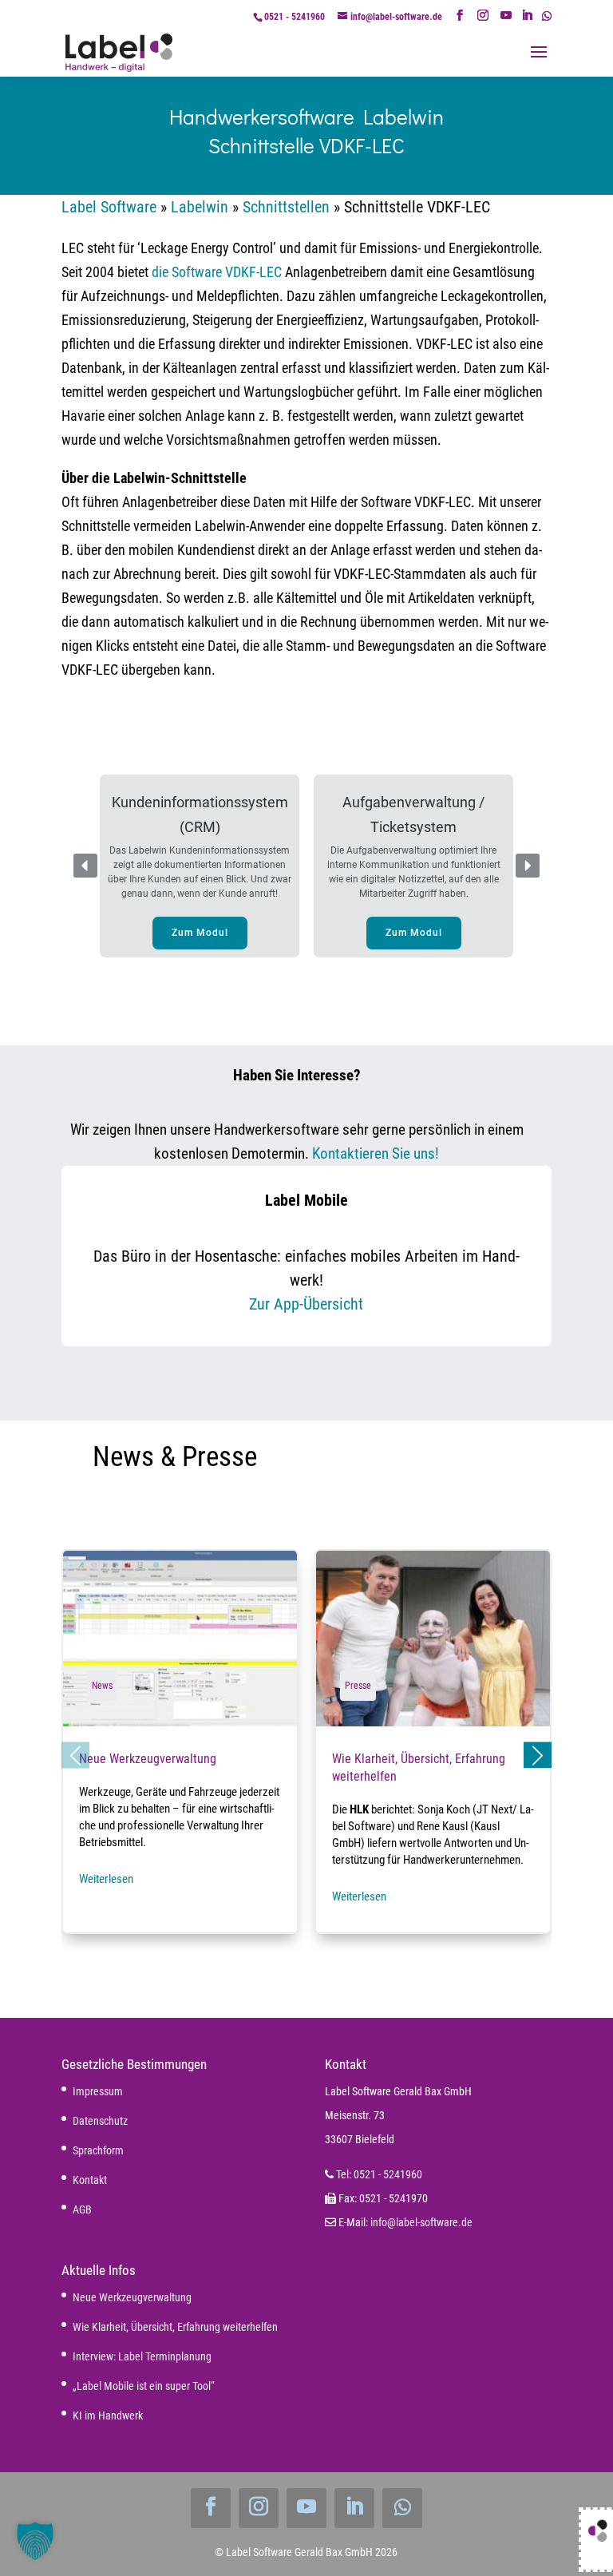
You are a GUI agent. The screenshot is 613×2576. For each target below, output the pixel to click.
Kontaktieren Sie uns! (376, 1153)
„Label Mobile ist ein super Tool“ (144, 2386)
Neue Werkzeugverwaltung (180, 1742)
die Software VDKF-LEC (217, 272)
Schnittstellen (286, 207)
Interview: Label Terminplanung (142, 2356)
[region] (306, 866)
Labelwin (200, 207)
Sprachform (98, 2150)
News (102, 1686)
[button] (200, 866)
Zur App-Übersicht (306, 1304)
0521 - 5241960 (295, 17)
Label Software (109, 207)
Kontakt (90, 2180)
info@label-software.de (421, 2222)
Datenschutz (100, 2121)
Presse (358, 1686)
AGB (82, 2209)
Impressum (98, 2091)
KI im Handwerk (108, 2415)
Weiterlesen (106, 1879)
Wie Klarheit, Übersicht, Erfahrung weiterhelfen (433, 1742)
